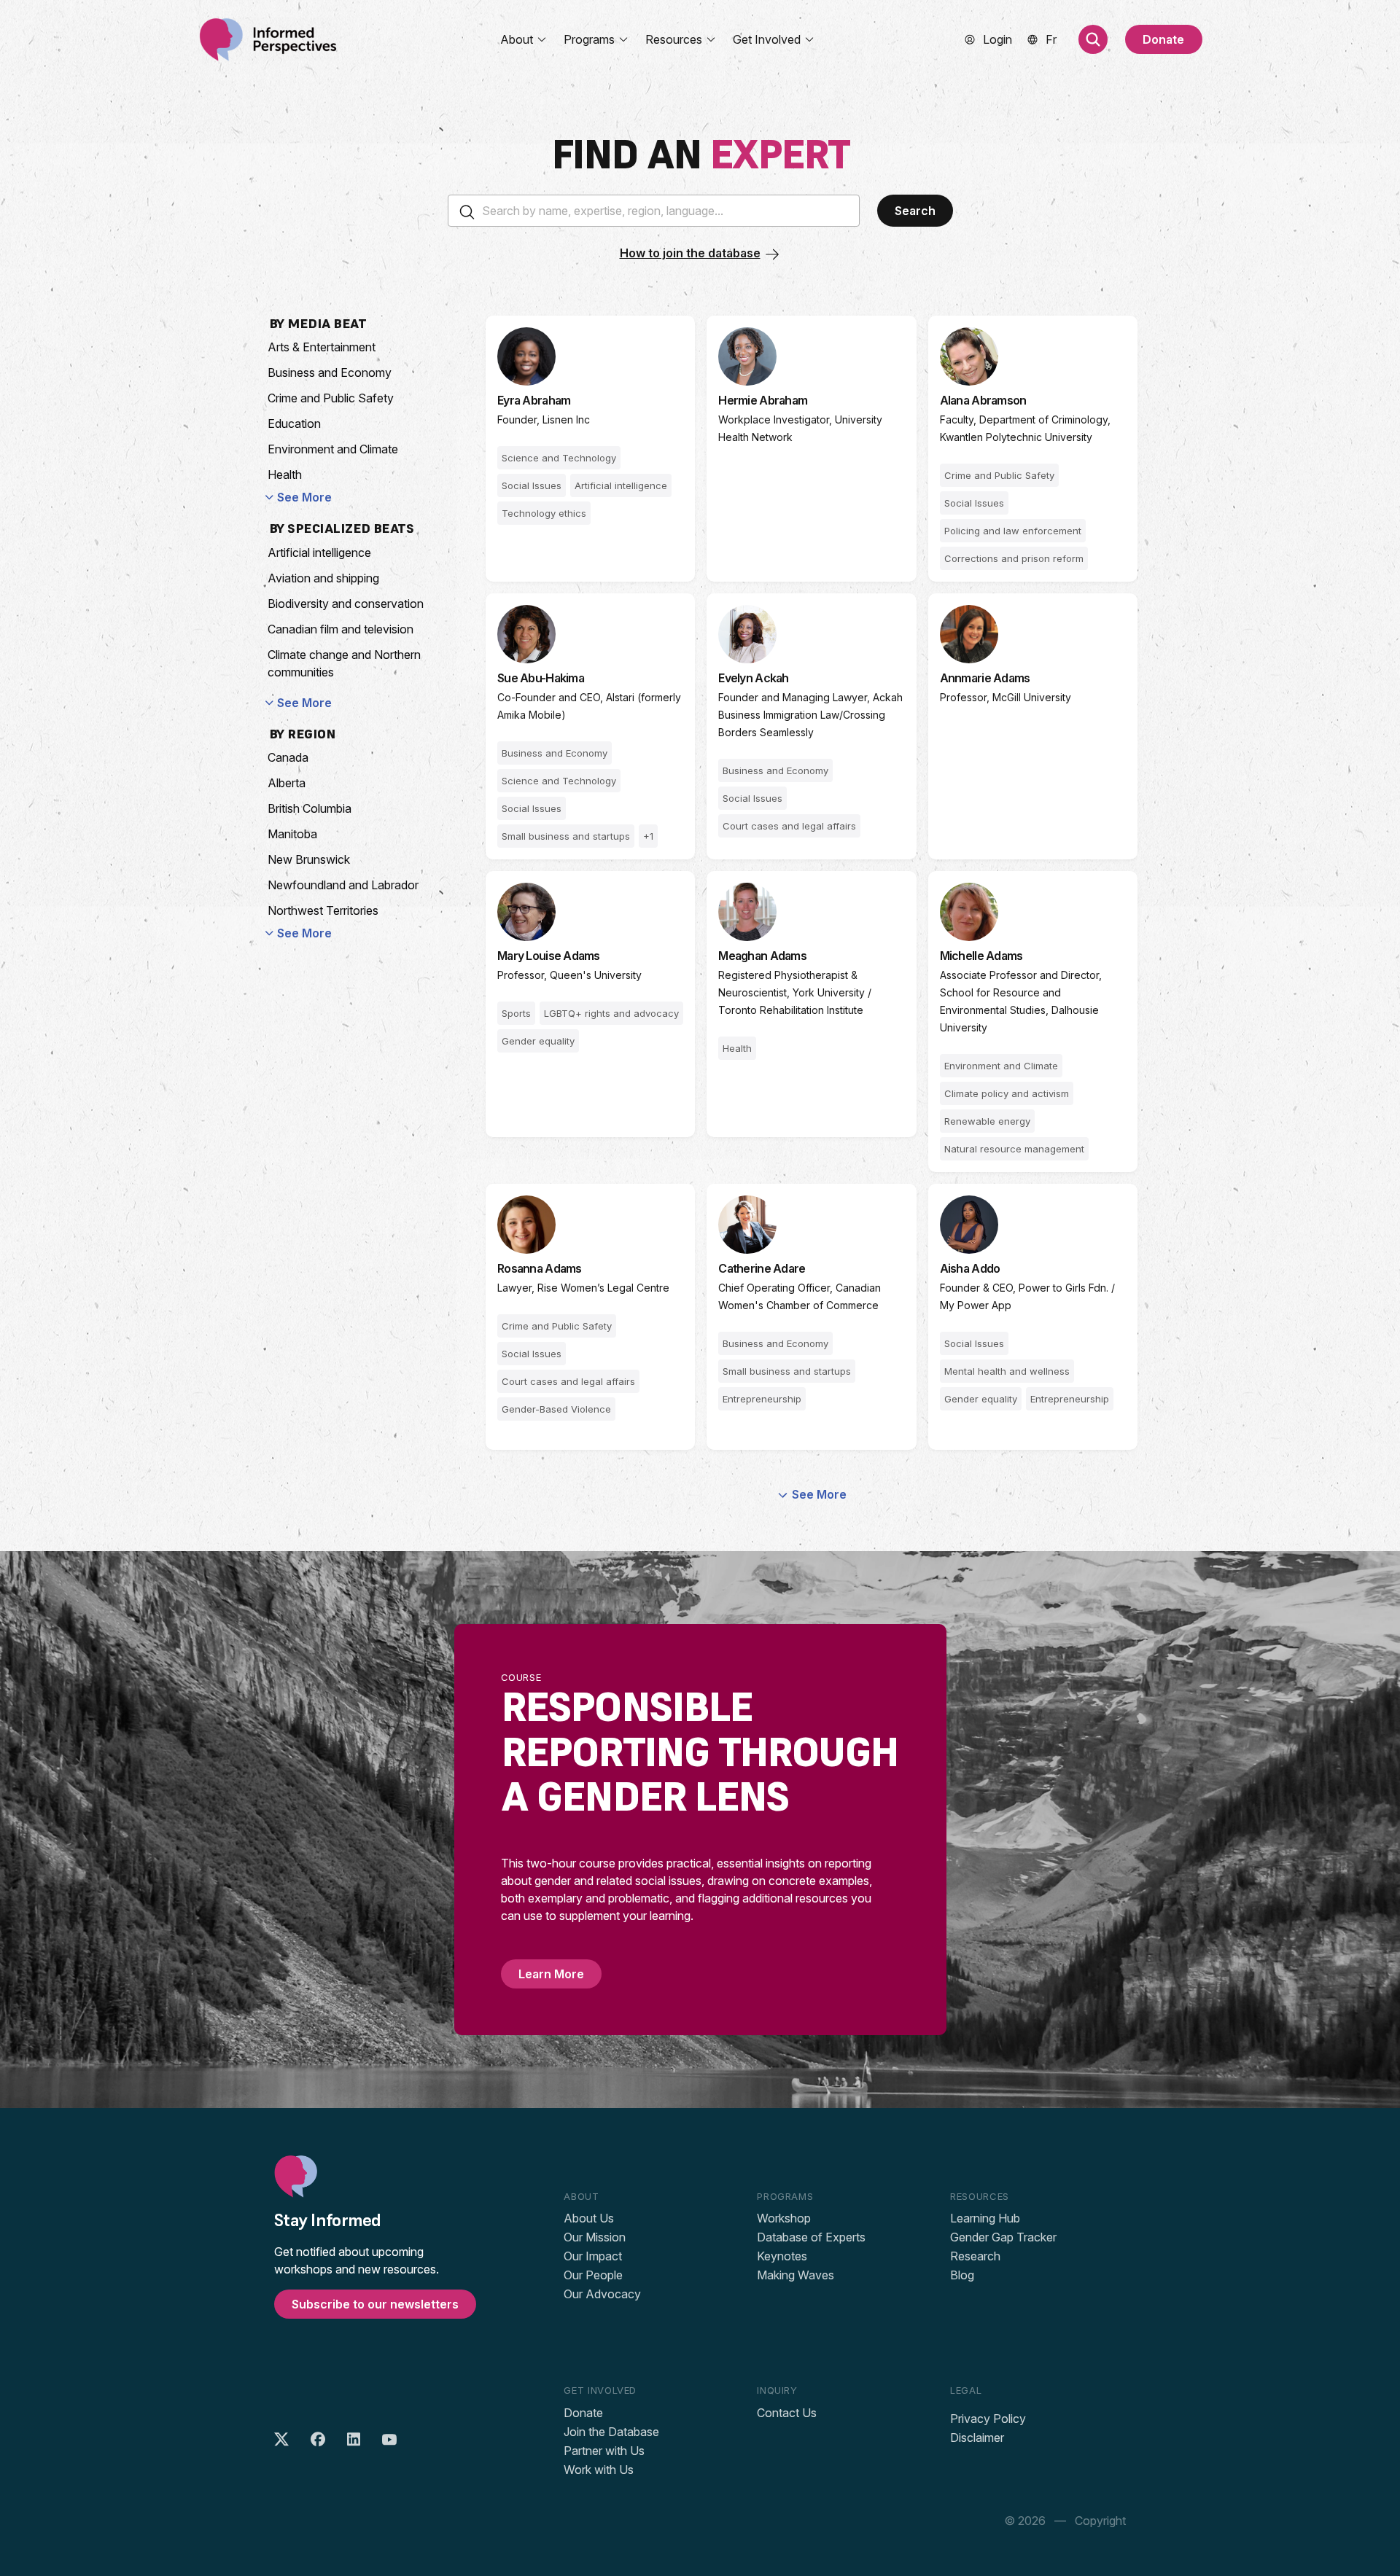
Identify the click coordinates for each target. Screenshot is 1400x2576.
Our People (593, 2275)
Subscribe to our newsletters (375, 2304)
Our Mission (595, 2237)
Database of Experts (811, 2237)
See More (304, 497)
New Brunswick (309, 859)
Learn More (551, 1974)
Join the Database (611, 2432)
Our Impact (593, 2256)
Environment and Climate (333, 449)
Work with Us (599, 2470)
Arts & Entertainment (322, 347)
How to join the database (690, 253)
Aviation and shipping (323, 578)
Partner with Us (604, 2451)
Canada (288, 757)
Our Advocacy (602, 2294)
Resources (674, 39)
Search (915, 211)
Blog (962, 2275)
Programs (589, 39)
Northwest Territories (323, 910)
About (517, 39)
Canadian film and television (341, 629)
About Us (589, 2218)
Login (997, 39)
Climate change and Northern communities (344, 663)
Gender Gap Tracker (1003, 2237)
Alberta (287, 783)
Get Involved (767, 39)
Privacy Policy (988, 2419)
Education (294, 424)
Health (285, 475)
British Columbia (310, 808)
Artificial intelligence (319, 553)
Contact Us (787, 2413)
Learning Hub (985, 2218)
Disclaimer (977, 2438)
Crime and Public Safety (331, 398)
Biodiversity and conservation (346, 604)
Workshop (784, 2218)
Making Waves (796, 2275)
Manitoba (292, 834)
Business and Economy (330, 372)
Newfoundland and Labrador (343, 885)
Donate (1163, 39)
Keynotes (782, 2256)
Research (975, 2256)
